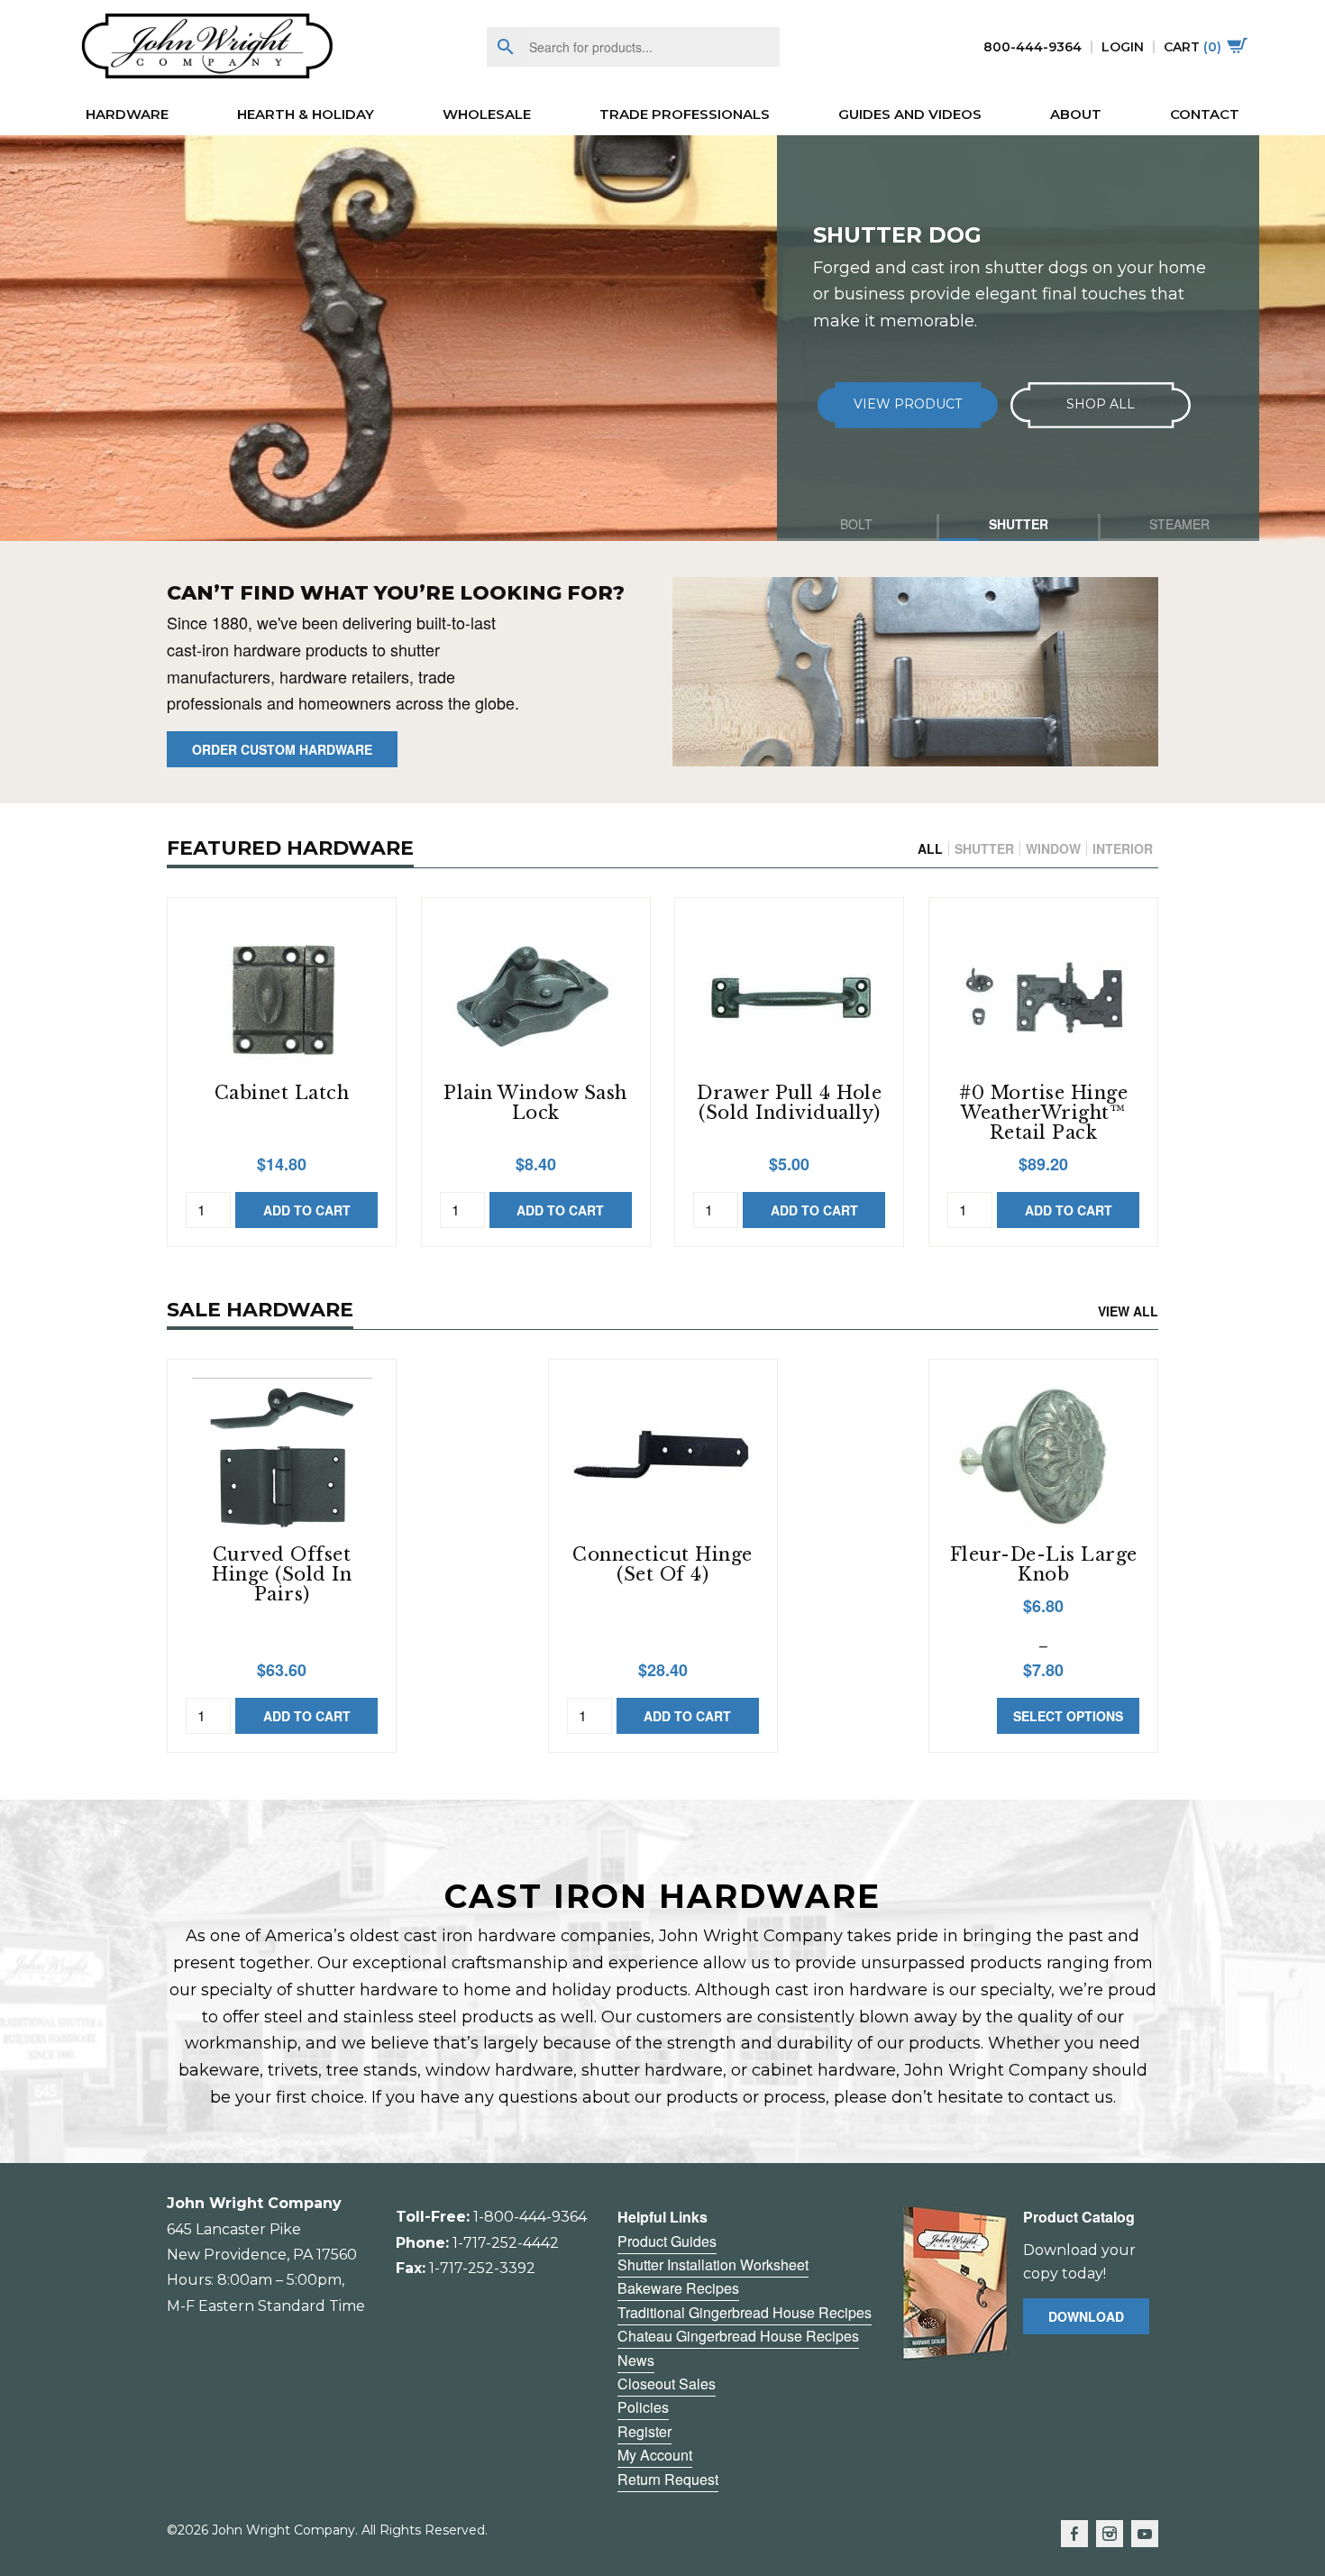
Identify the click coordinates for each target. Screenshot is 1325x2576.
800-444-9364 (1033, 47)
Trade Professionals (685, 114)
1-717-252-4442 (506, 2243)
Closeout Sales (667, 2383)
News (636, 2360)
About (1076, 114)
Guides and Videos (910, 114)
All (930, 848)
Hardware (127, 114)
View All (1128, 1311)
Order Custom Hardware (282, 749)
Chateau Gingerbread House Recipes (738, 2336)
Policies (643, 2407)
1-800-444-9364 (530, 2217)
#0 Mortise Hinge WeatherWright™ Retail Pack (1043, 1113)
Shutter (984, 848)
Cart (1192, 47)
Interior (1123, 848)
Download (1086, 2316)
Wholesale (487, 114)
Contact (1205, 114)
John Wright (207, 47)
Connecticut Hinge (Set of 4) (662, 1564)
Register (644, 2431)
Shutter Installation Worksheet (713, 2264)
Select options (1068, 1716)
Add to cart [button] (307, 1210)
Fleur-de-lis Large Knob (1044, 1564)
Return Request (668, 2479)
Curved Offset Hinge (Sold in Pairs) (282, 1574)
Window (1053, 848)
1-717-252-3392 (482, 2268)
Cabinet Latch (282, 1093)
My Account (655, 2455)
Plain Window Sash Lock (535, 1103)
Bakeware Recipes (678, 2288)
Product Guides (667, 2241)
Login (1123, 47)
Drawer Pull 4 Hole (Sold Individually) (789, 1103)
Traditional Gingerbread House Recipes (745, 2312)
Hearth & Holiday (306, 114)
